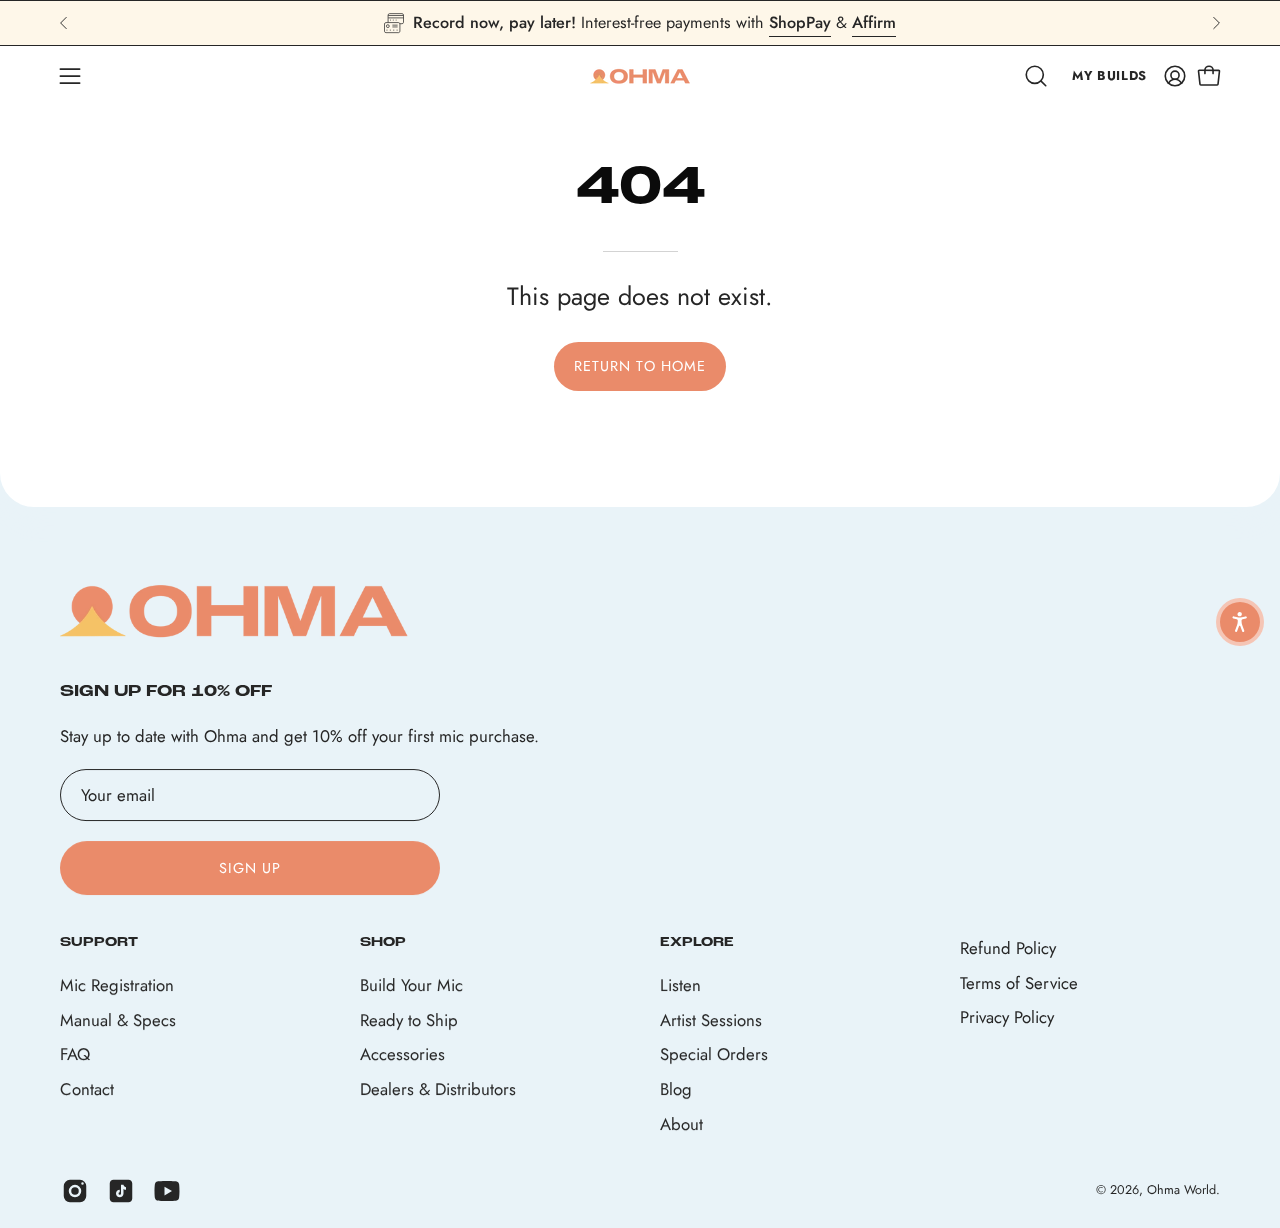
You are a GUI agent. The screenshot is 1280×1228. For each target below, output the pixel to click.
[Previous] (64, 23)
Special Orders (714, 1054)
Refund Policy (1008, 948)
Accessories (402, 1054)
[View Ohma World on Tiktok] (121, 1191)
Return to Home (640, 366)
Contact (87, 1089)
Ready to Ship (409, 1019)
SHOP (383, 942)
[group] (640, 23)
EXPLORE (697, 942)
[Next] (1216, 23)
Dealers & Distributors (438, 1089)
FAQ (75, 1054)
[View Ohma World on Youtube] (167, 1191)
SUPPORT (99, 942)
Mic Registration (117, 985)
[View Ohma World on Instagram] (75, 1191)
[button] (1036, 76)
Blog (676, 1089)
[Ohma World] (640, 76)
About (681, 1123)
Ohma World (1181, 1191)
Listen (680, 985)
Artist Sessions (711, 1019)
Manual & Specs (118, 1019)
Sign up (250, 868)
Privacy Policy (1007, 1017)
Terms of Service (1019, 983)
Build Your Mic (411, 985)
